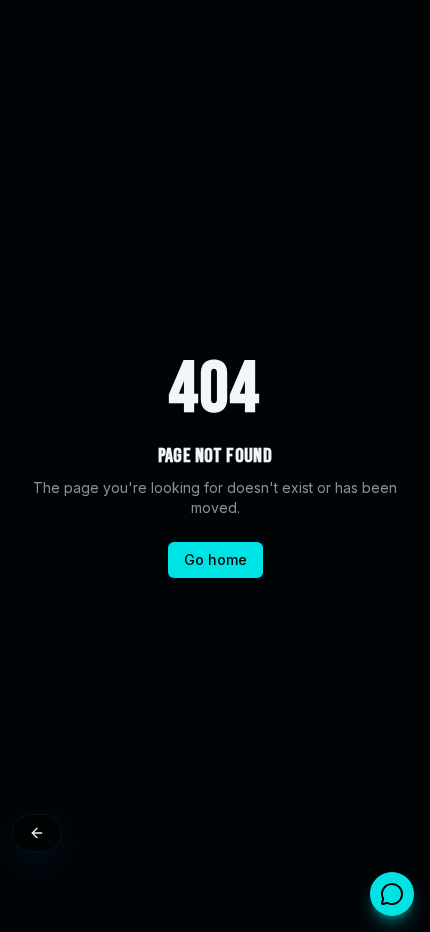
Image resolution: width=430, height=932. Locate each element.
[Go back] (37, 833)
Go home (215, 559)
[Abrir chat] (392, 894)
